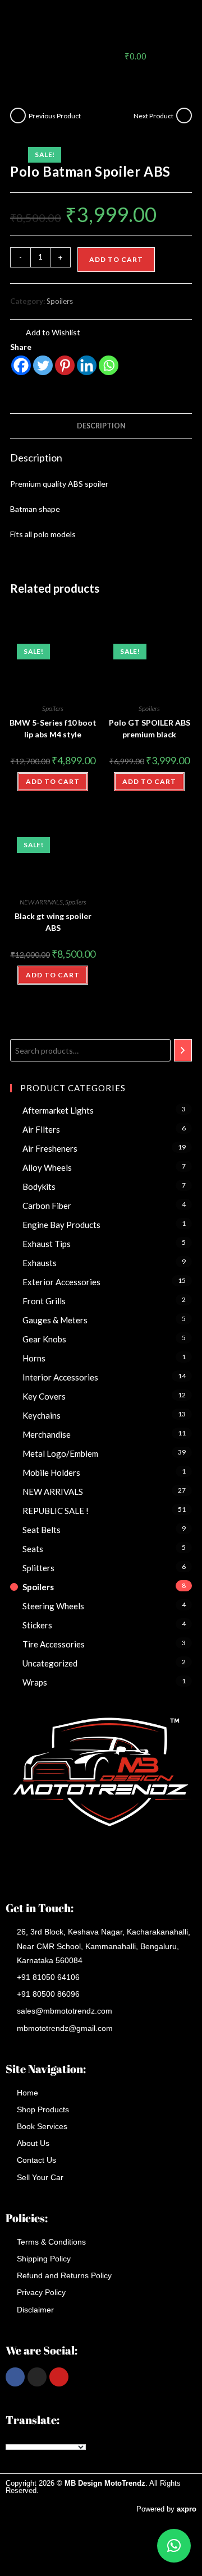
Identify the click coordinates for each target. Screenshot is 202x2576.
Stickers (37, 1625)
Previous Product (55, 116)
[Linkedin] (87, 365)
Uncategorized (50, 1663)
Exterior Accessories (61, 1282)
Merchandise (47, 1434)
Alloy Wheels (47, 1167)
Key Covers (44, 1396)
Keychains (42, 1415)
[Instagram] (37, 2377)
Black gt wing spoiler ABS (53, 922)
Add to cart (116, 259)
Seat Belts (42, 1530)
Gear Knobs (44, 1339)
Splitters (38, 1568)
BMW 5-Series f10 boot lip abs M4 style (53, 728)
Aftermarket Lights (58, 1110)
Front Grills (44, 1301)
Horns (34, 1358)
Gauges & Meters (55, 1320)
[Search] (183, 1050)
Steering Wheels (53, 1606)
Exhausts (40, 1263)
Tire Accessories (54, 1644)
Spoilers (60, 301)
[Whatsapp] (109, 365)
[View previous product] (18, 116)
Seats (33, 1549)
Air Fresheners (50, 1148)
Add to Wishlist (52, 332)
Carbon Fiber (47, 1206)
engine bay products (61, 1225)
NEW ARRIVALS (41, 902)
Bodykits (39, 1187)
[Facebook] (21, 365)
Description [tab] (101, 426)
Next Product (153, 116)
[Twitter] (43, 365)
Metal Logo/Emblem (60, 1453)
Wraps (35, 1682)
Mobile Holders (51, 1472)
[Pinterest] (65, 365)
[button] (169, 22)
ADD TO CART (53, 781)
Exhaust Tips (47, 1244)
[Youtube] (59, 2377)
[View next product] (184, 116)
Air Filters (41, 1129)
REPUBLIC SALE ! (56, 1511)
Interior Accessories (60, 1377)
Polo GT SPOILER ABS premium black (150, 728)
